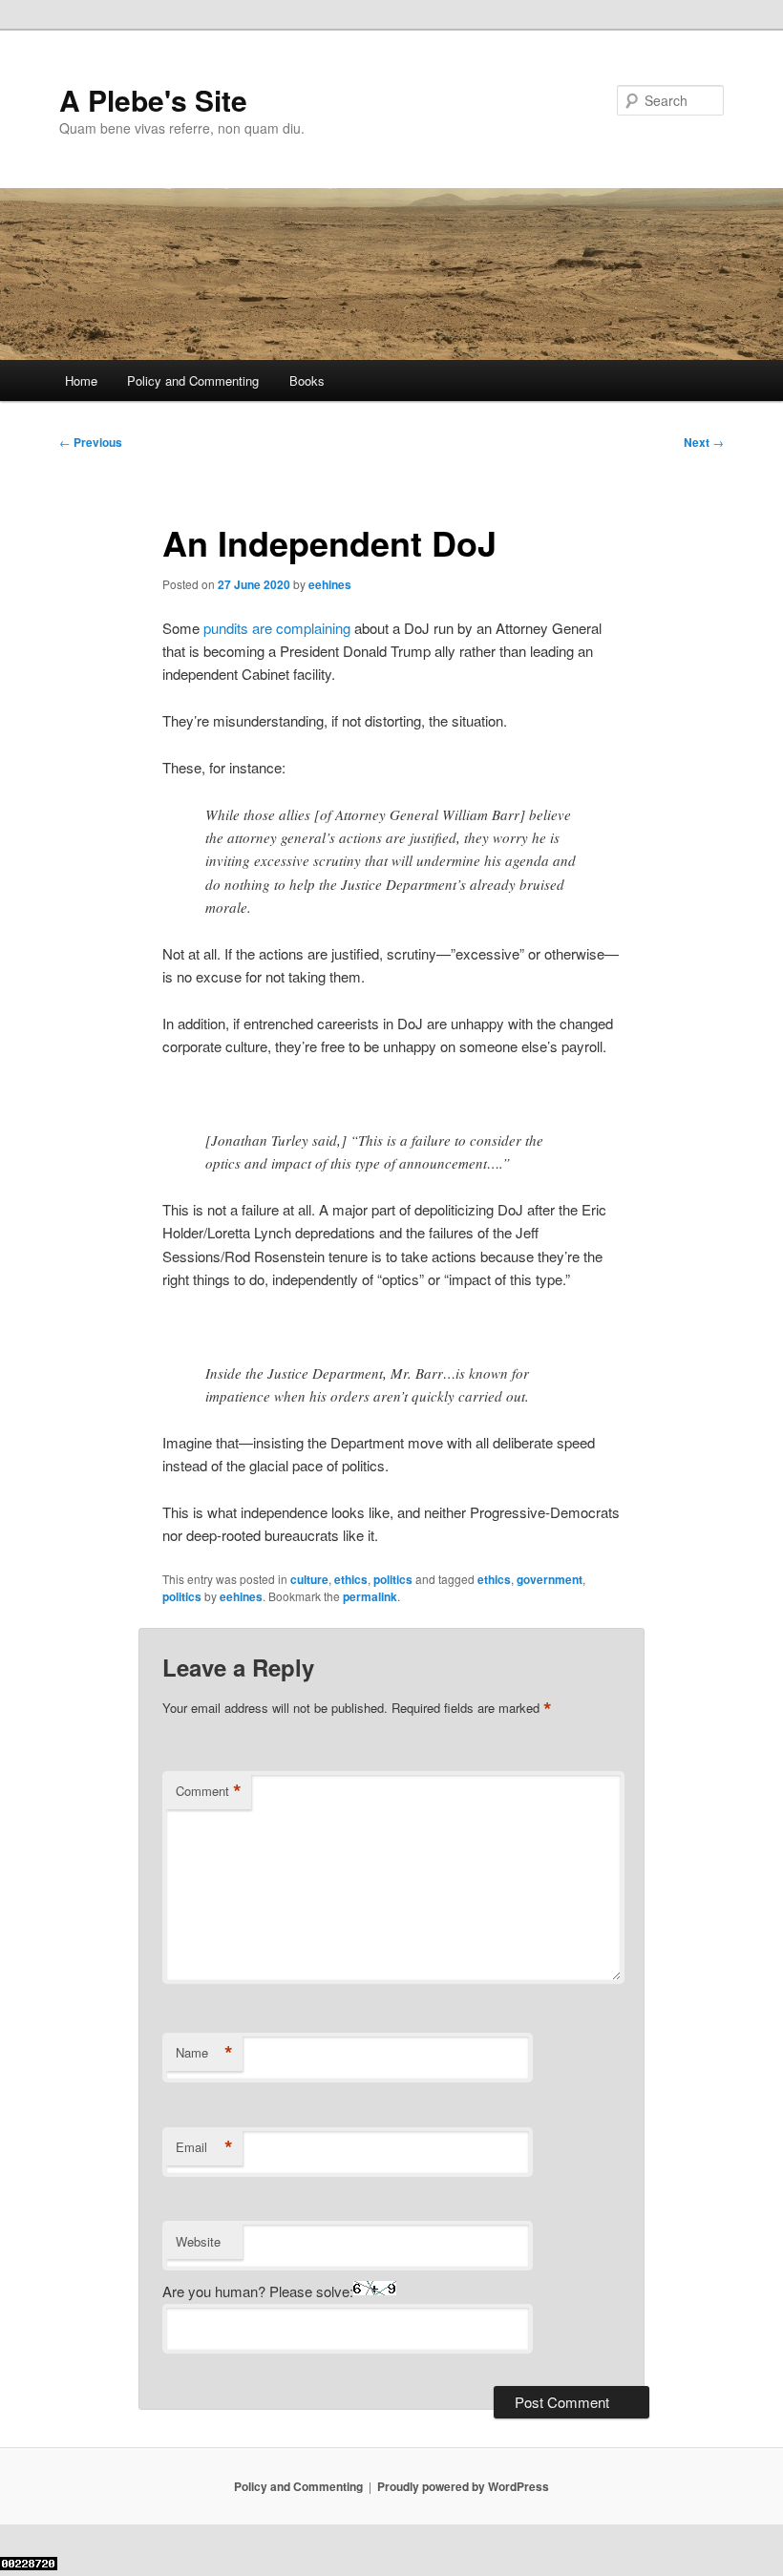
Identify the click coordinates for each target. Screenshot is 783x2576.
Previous (91, 442)
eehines (330, 584)
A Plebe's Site (153, 100)
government (550, 1579)
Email (204, 2147)
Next (704, 442)
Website (198, 2241)
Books (307, 380)
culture (309, 1579)
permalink (370, 1596)
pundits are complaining (277, 628)
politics (393, 1579)
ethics (351, 1579)
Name (204, 2053)
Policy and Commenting (193, 380)
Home (81, 380)
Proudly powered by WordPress (463, 2486)
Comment (209, 1791)
